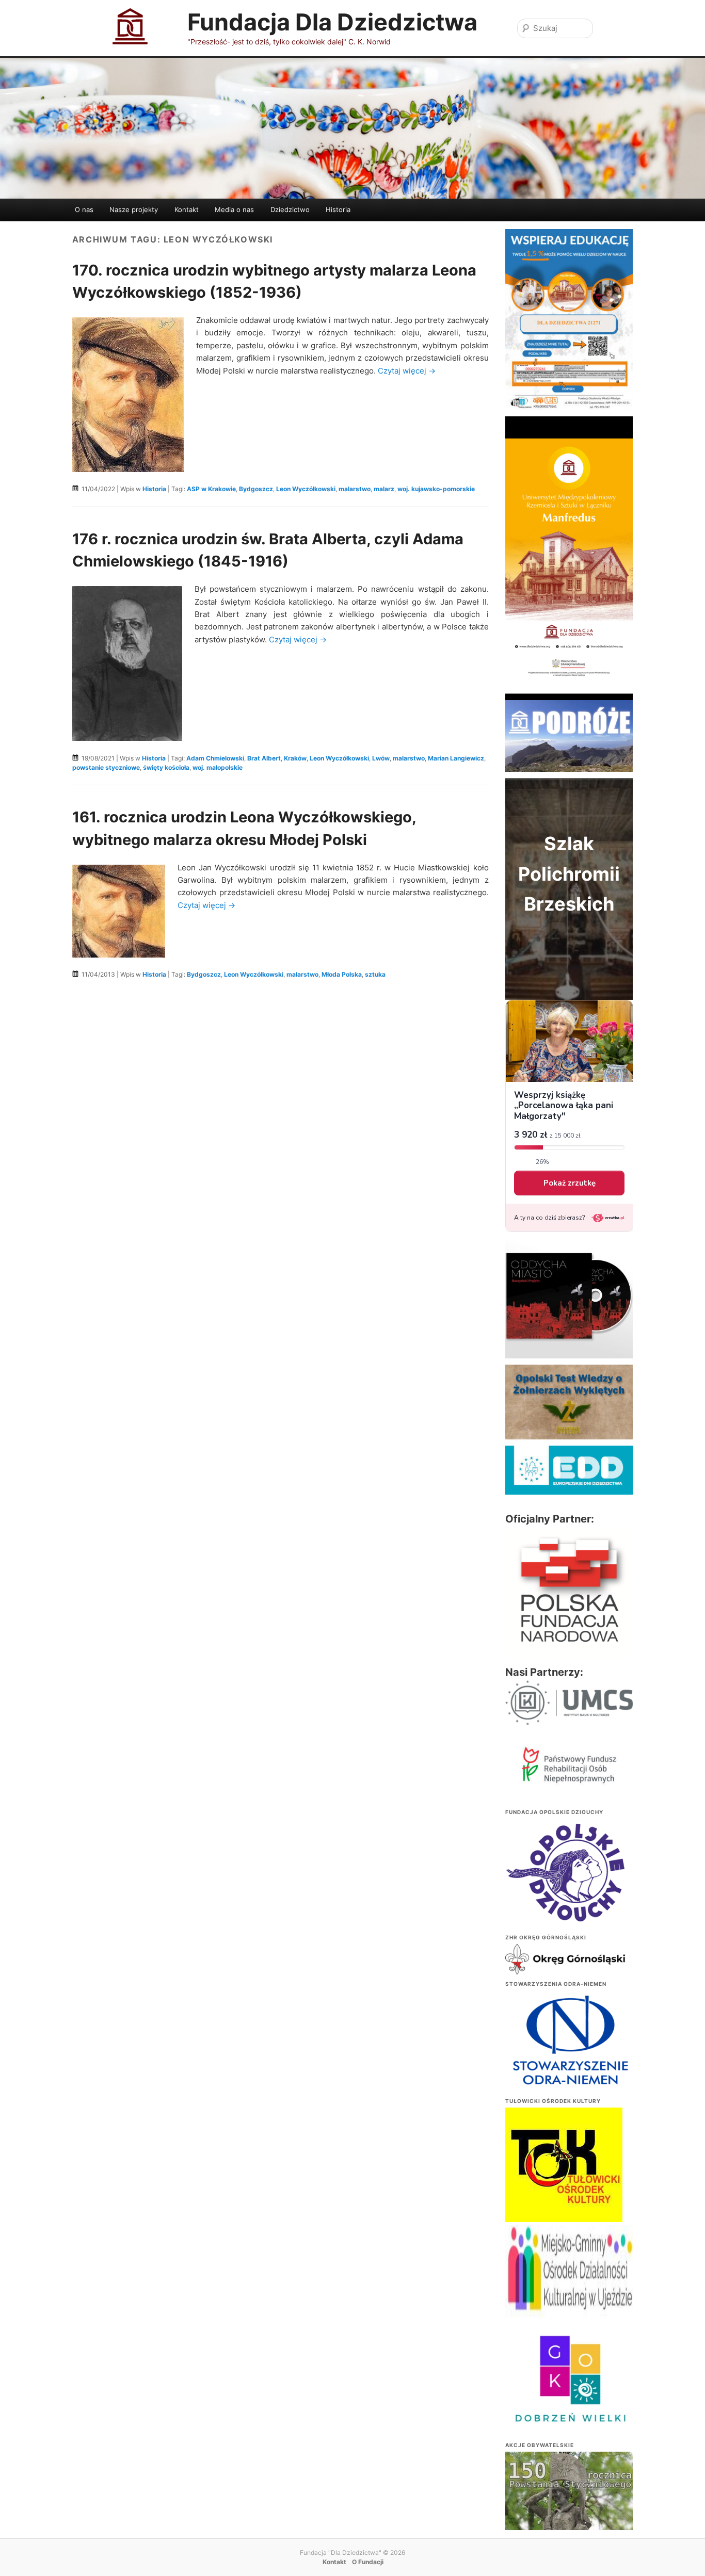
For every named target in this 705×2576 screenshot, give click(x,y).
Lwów (381, 758)
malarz (384, 489)
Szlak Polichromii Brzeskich (569, 874)
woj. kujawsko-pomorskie (436, 489)
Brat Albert (264, 758)
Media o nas (234, 209)
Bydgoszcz (256, 489)
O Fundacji (368, 2562)
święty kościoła (166, 767)
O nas (84, 209)
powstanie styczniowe (106, 767)
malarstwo (355, 489)
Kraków (295, 758)
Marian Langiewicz (456, 758)
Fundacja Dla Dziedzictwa (332, 22)
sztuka (375, 974)
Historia (338, 209)
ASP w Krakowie (211, 489)
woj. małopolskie (218, 767)
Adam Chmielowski (215, 758)
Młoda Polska (342, 974)
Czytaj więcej (407, 371)
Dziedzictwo (290, 209)
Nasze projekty (134, 209)
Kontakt (187, 209)
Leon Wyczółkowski (306, 489)
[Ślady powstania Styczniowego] (569, 2499)
